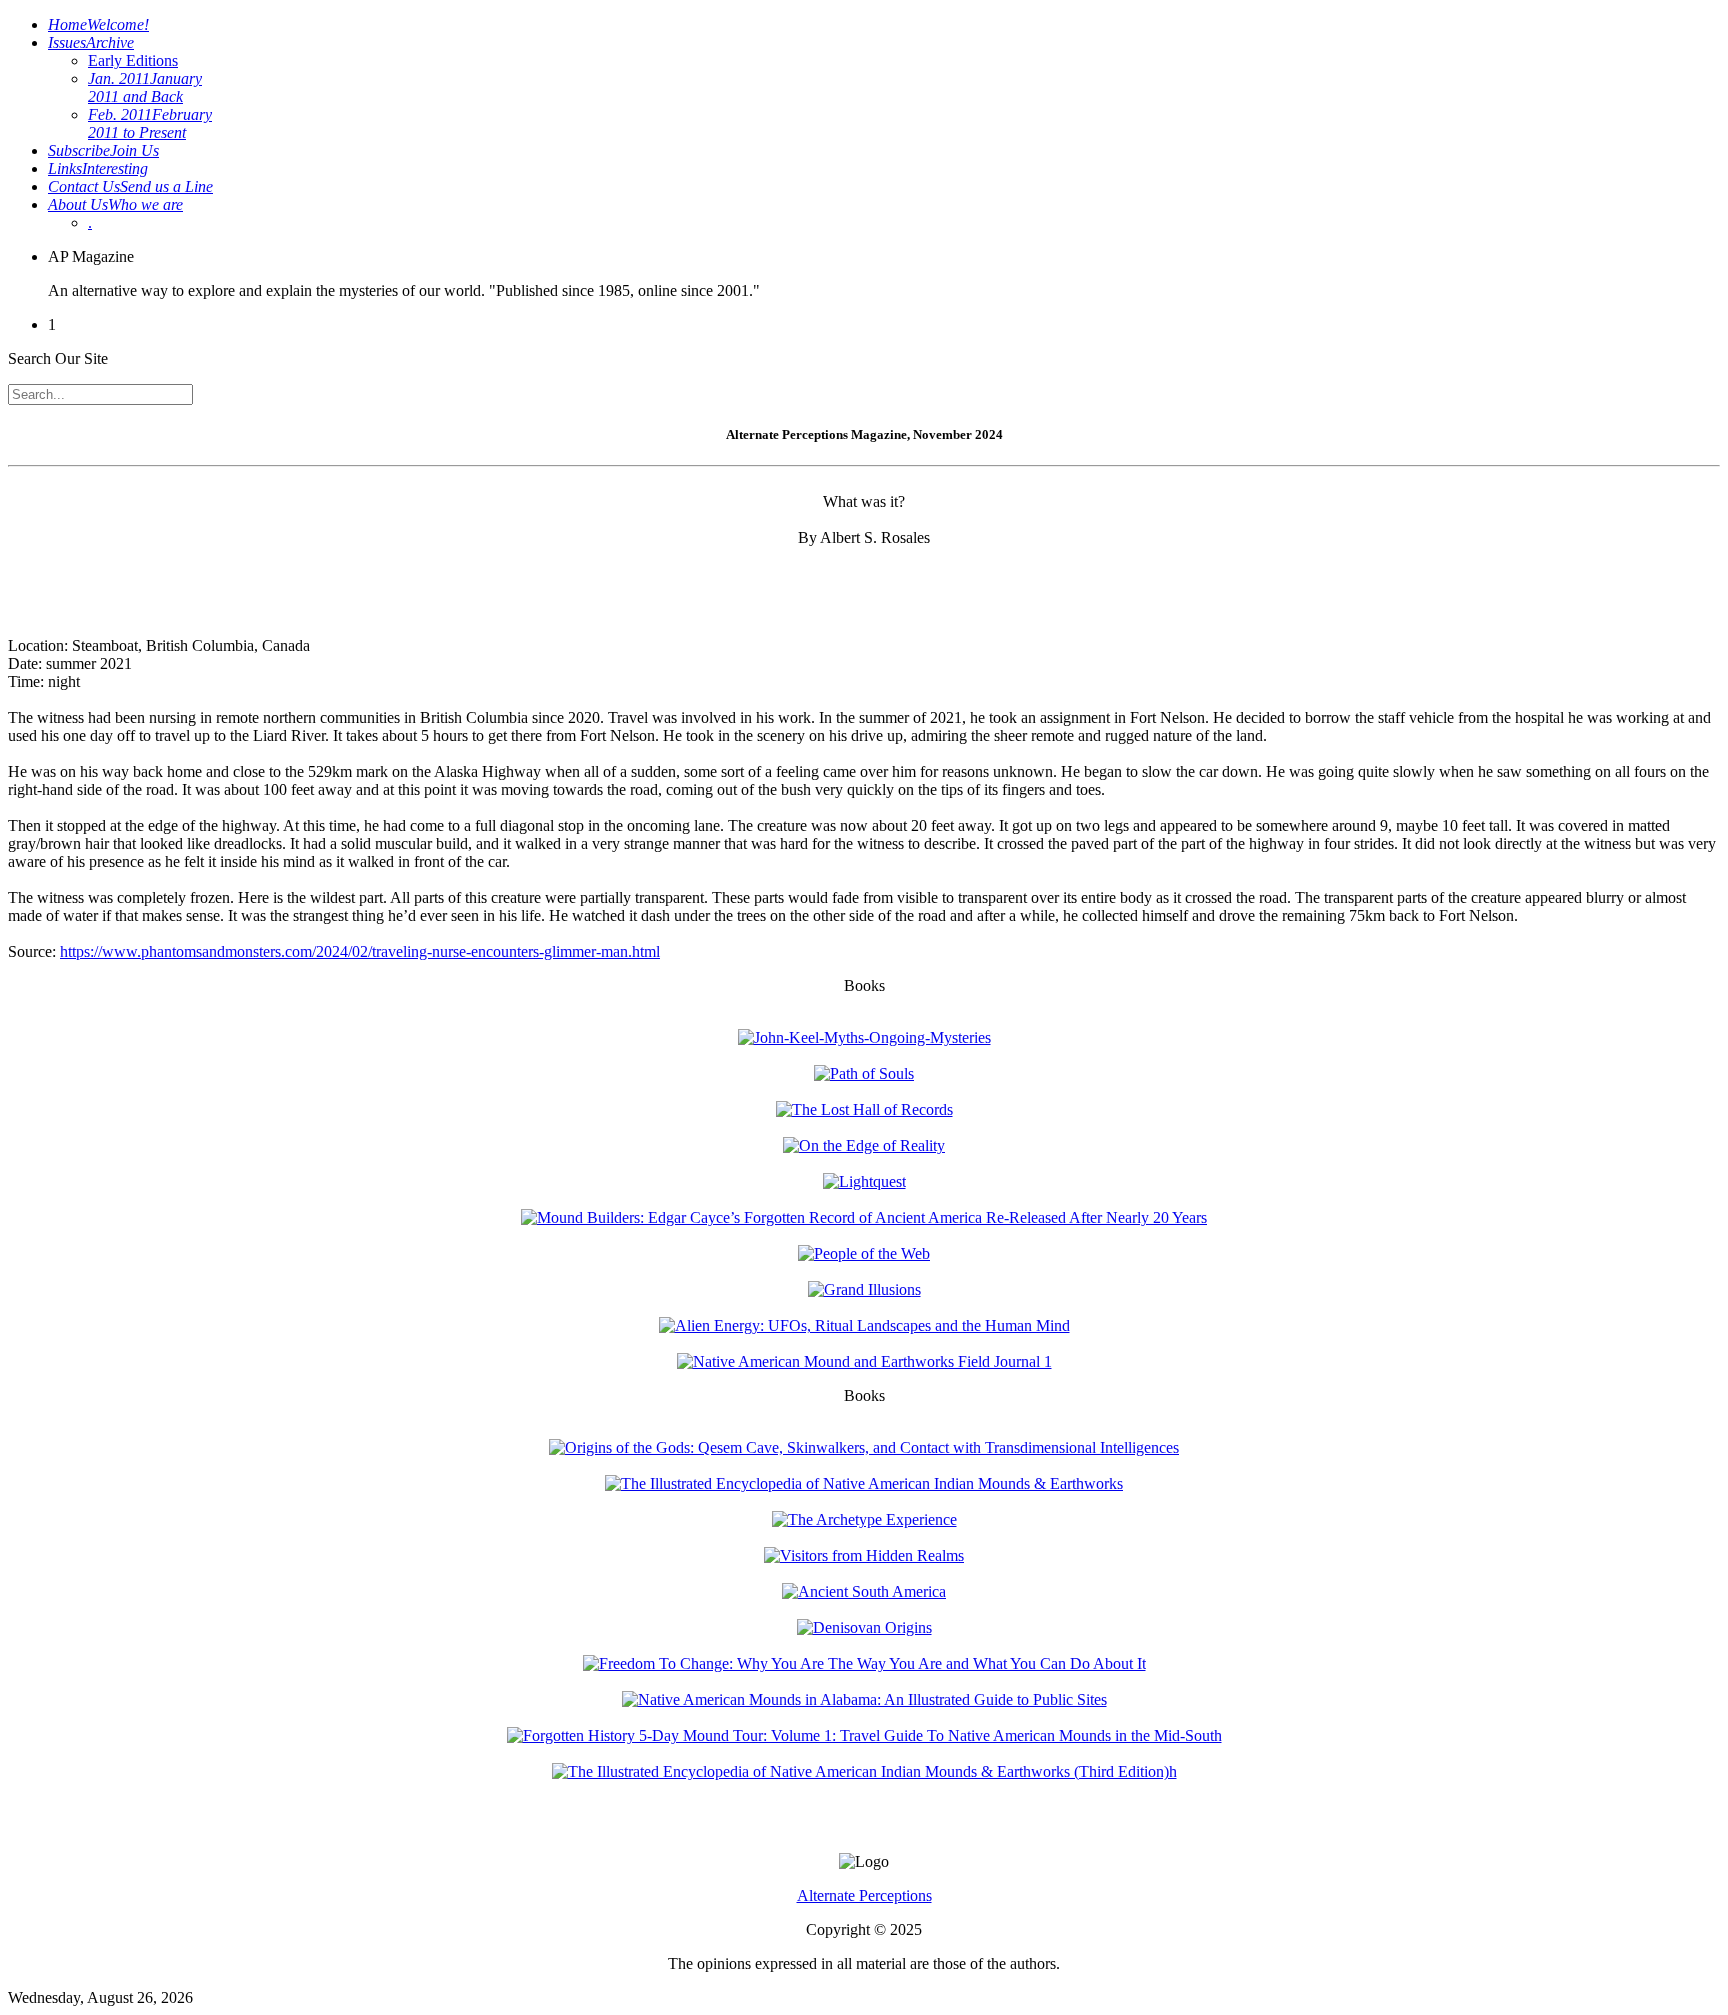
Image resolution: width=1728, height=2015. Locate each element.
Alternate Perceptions (864, 1895)
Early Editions (133, 60)
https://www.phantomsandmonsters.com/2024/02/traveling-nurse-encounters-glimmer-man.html (360, 951)
